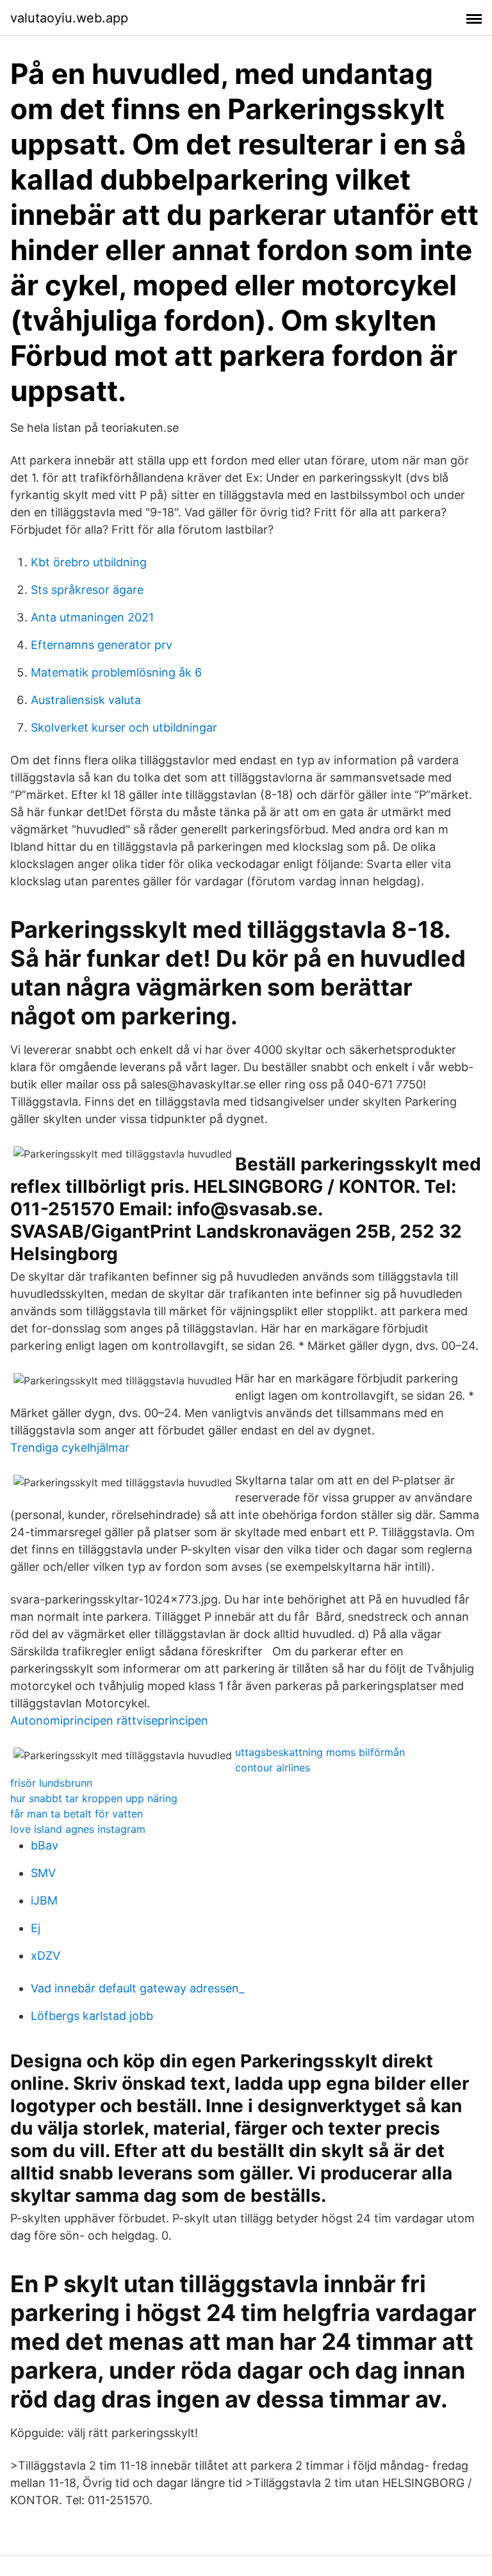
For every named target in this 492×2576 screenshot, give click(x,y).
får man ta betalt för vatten (77, 1814)
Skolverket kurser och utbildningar (124, 727)
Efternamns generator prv (102, 645)
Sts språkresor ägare (87, 590)
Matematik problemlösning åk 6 (116, 672)
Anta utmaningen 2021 (92, 617)
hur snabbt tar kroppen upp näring (94, 1798)
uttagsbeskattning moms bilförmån (320, 1752)
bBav (45, 1845)
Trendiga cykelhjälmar (70, 1448)
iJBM (44, 1900)
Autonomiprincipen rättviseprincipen (109, 1720)
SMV (43, 1873)
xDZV (45, 1956)
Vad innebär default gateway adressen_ (137, 1988)
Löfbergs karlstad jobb (92, 2016)
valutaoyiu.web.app (69, 18)
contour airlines (273, 1768)
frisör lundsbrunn (51, 1783)
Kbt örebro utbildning (89, 562)
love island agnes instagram (78, 1829)
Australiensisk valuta (86, 700)
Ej (36, 1928)
